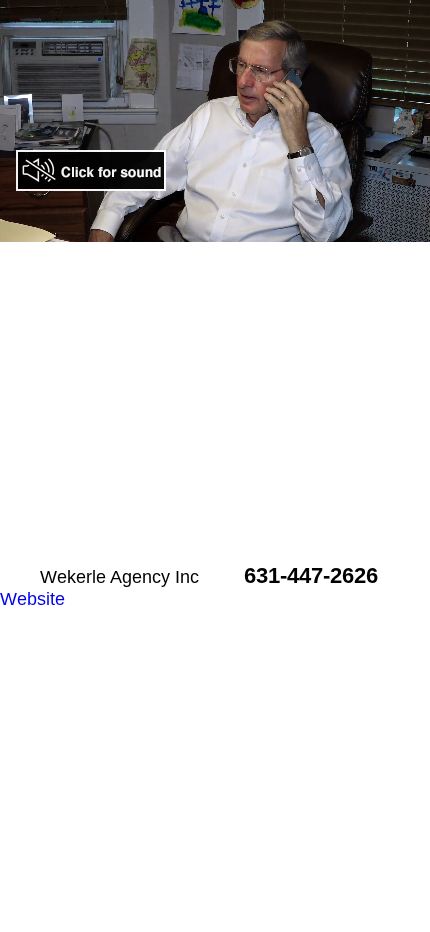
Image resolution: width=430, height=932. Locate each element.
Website (32, 599)
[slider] (173, 226)
